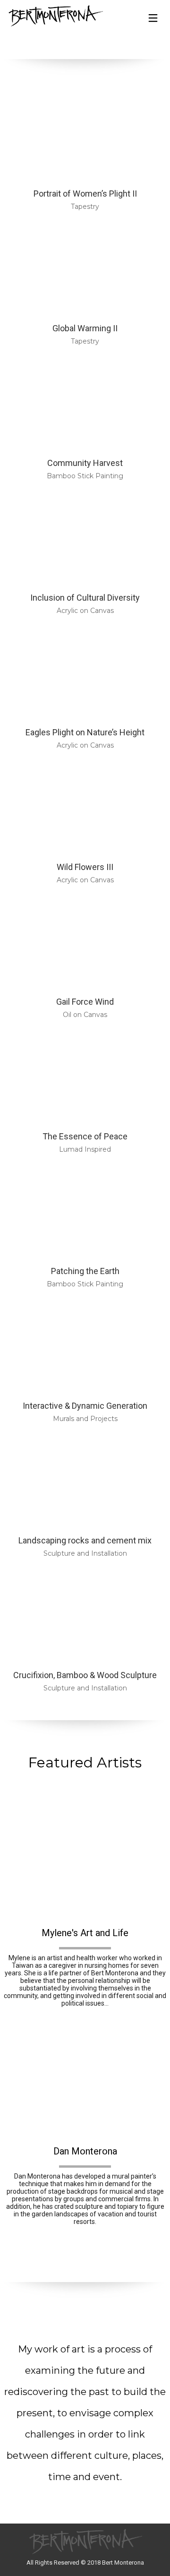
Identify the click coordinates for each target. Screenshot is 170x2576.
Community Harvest (85, 463)
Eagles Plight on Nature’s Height (85, 732)
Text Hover (85, 1860)
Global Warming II (85, 328)
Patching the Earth (85, 1271)
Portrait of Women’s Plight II (85, 194)
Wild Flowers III (85, 867)
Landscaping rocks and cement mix (85, 1540)
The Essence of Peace (85, 1136)
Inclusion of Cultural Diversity (85, 598)
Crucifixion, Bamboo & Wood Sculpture (85, 1675)
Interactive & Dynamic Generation (85, 1406)
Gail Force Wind (85, 1002)
